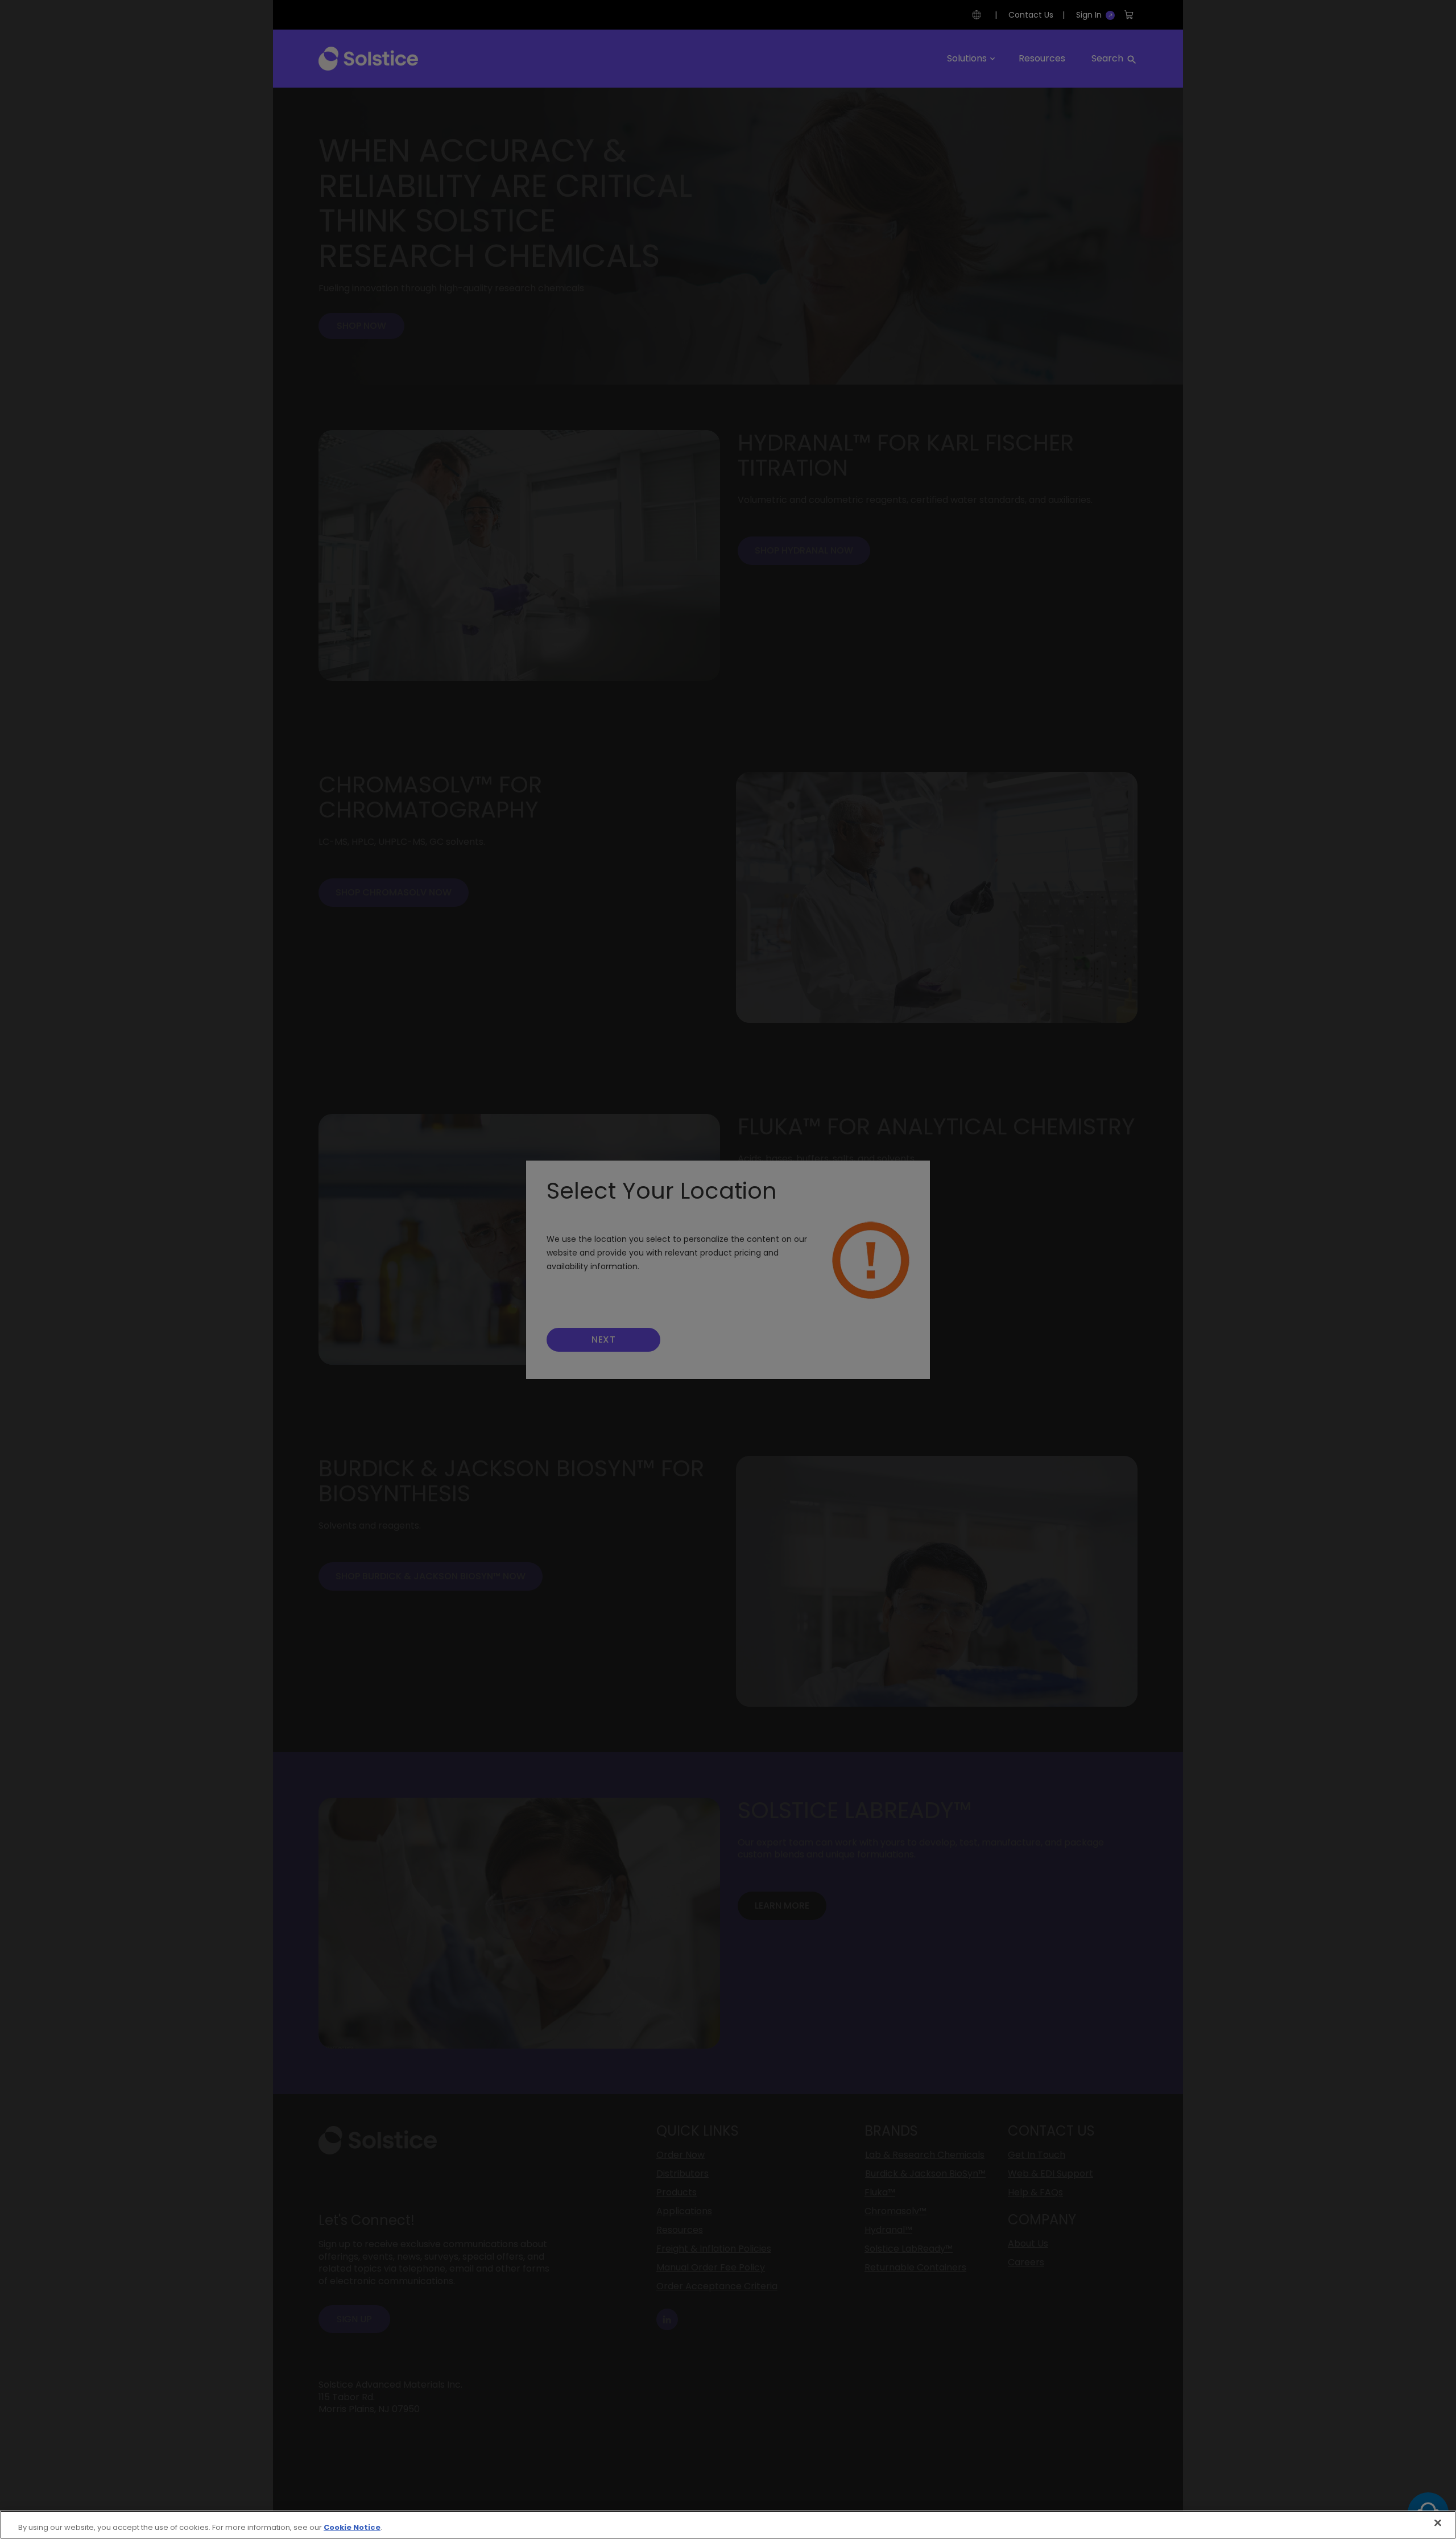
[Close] (1438, 2523)
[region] (728, 2525)
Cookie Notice (352, 2527)
